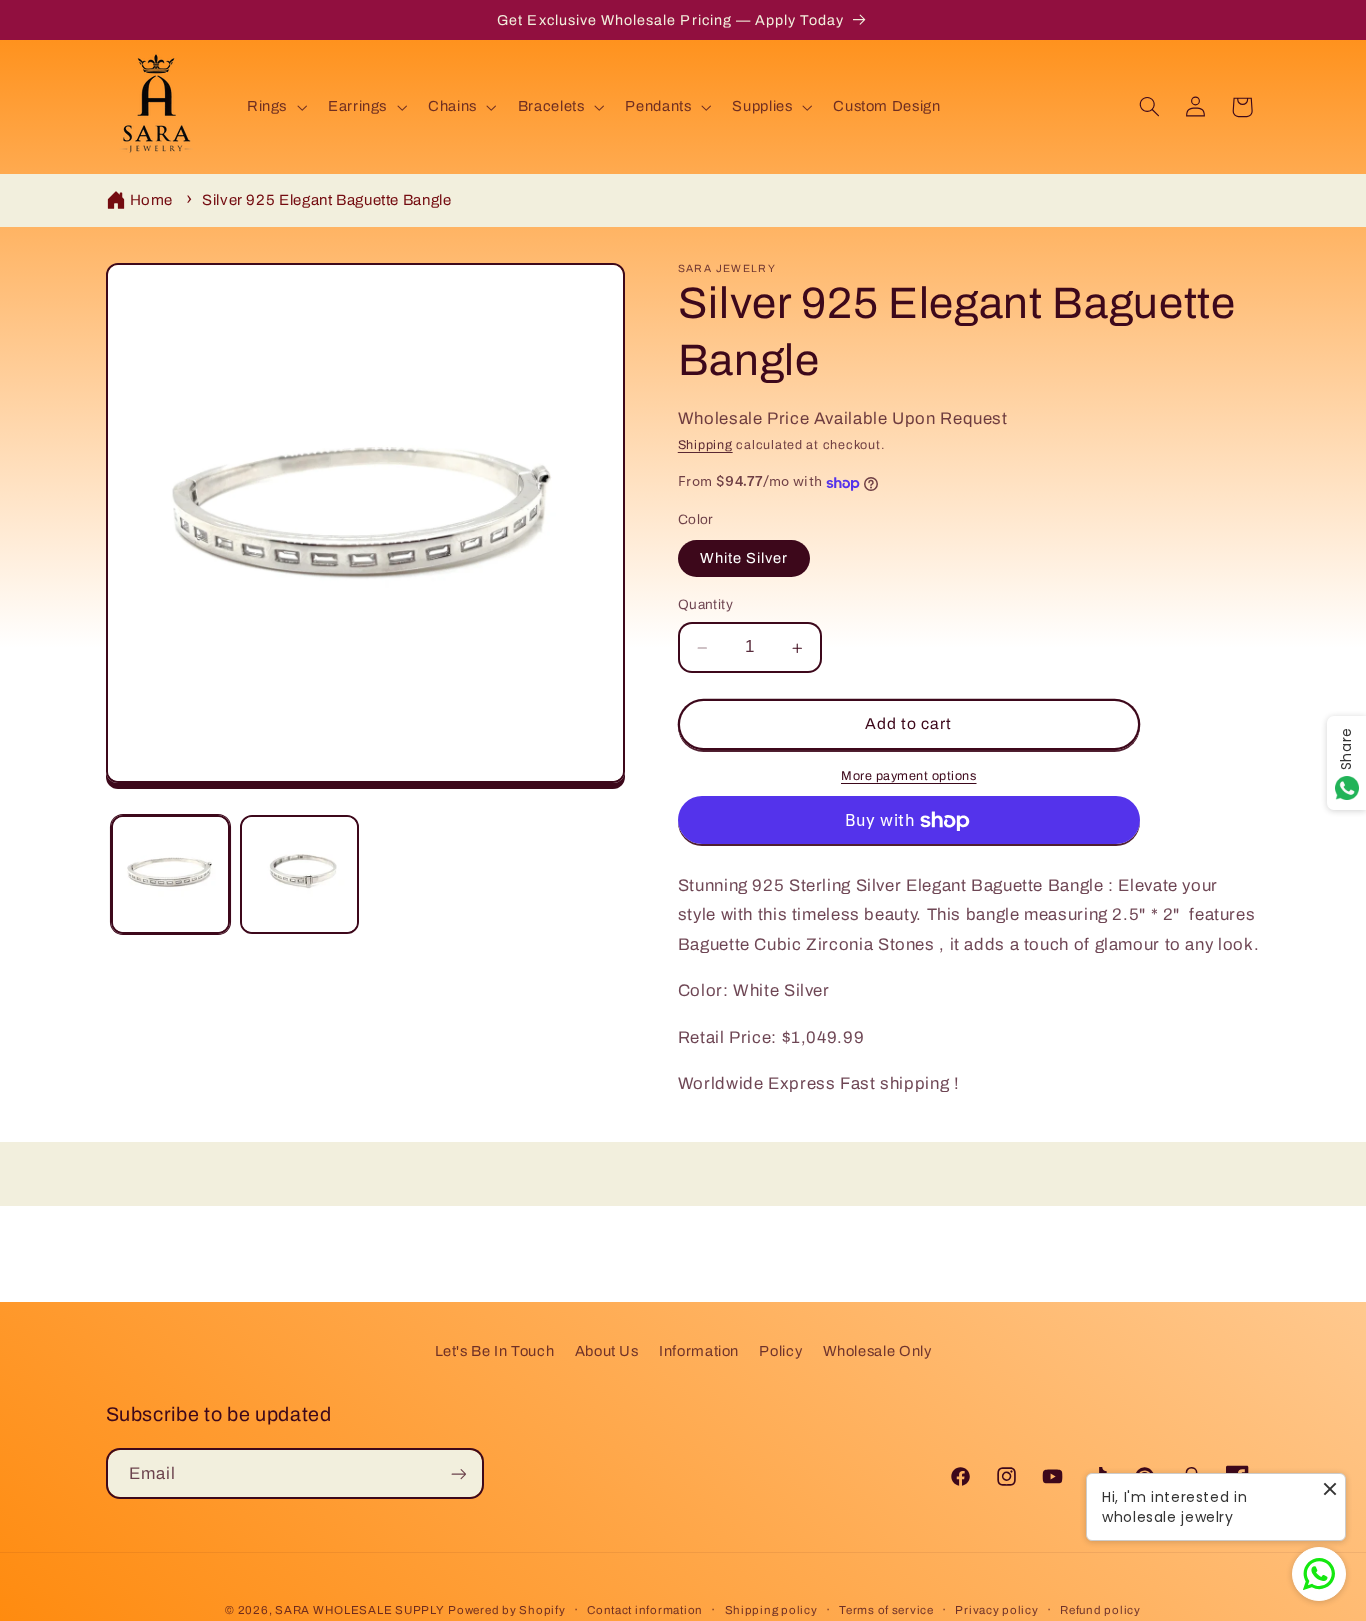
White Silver (744, 559)
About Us (607, 1351)
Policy (780, 1351)
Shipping (705, 445)
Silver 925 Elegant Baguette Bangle (326, 200)
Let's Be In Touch (495, 1351)
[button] (274, 107)
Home (152, 200)
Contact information (645, 1610)
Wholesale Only (877, 1351)
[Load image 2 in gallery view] (299, 874)
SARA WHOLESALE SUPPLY (359, 1610)
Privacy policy (996, 1610)
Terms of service (886, 1610)
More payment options (909, 777)
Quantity (705, 605)
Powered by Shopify (506, 1610)
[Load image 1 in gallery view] (170, 874)
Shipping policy (771, 1610)
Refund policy (1100, 1610)
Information (699, 1351)
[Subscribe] (458, 1473)
